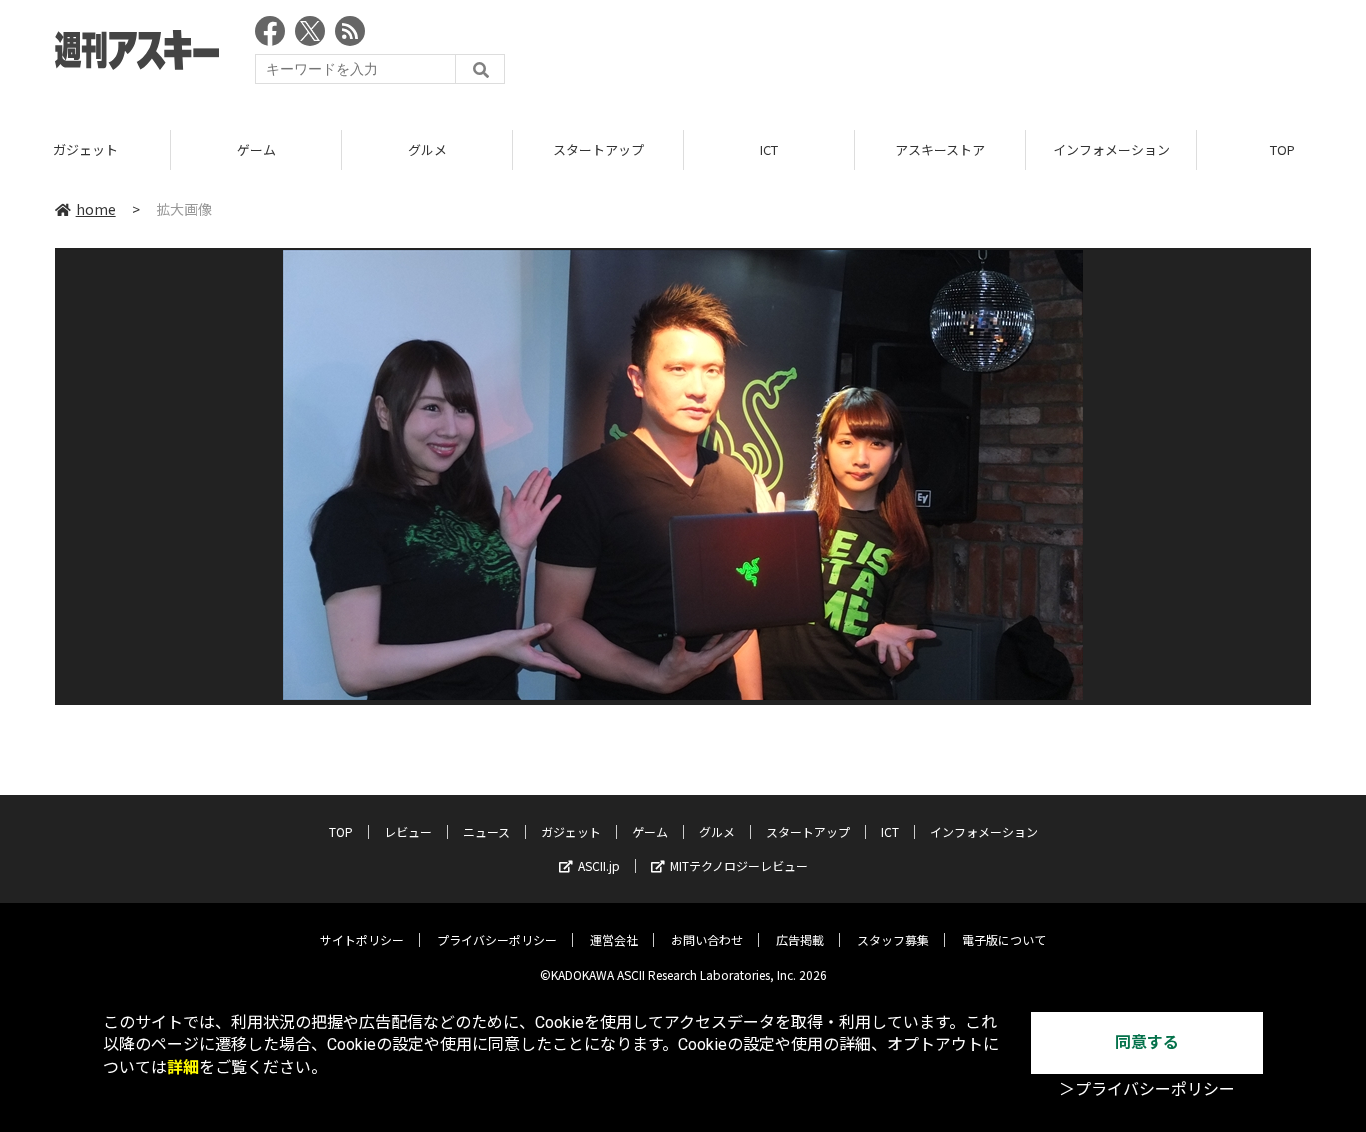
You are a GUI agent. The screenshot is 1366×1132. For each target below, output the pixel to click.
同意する (1147, 1042)
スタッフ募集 (893, 939)
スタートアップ (598, 149)
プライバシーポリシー (497, 939)
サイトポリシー (362, 939)
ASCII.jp (599, 865)
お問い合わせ (707, 939)
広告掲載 (800, 939)
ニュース (486, 831)
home (96, 209)
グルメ (427, 149)
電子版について (1004, 939)
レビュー (408, 831)
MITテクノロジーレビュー (739, 865)
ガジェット (85, 149)
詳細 (183, 1067)
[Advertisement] (947, 55)
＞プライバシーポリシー (1147, 1089)
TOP (341, 831)
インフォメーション (1111, 149)
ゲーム (256, 149)
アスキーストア (940, 149)
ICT (769, 149)
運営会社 (614, 939)
